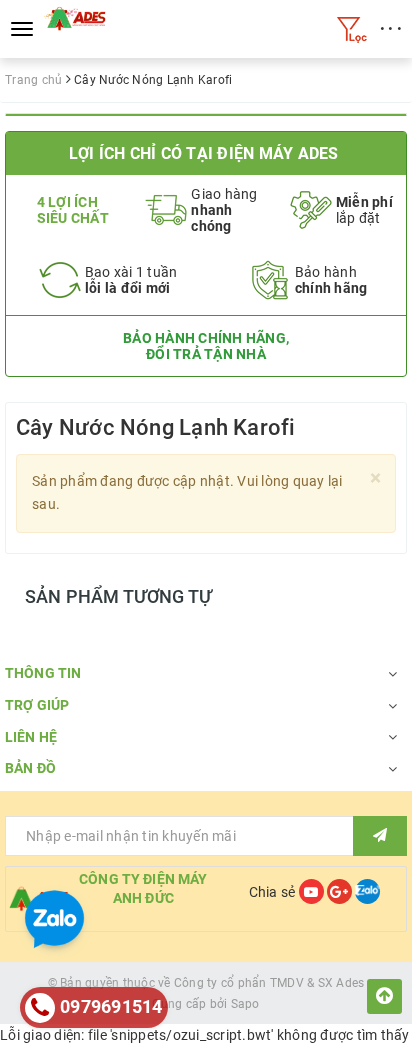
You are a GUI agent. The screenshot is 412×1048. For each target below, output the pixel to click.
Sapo (245, 1004)
